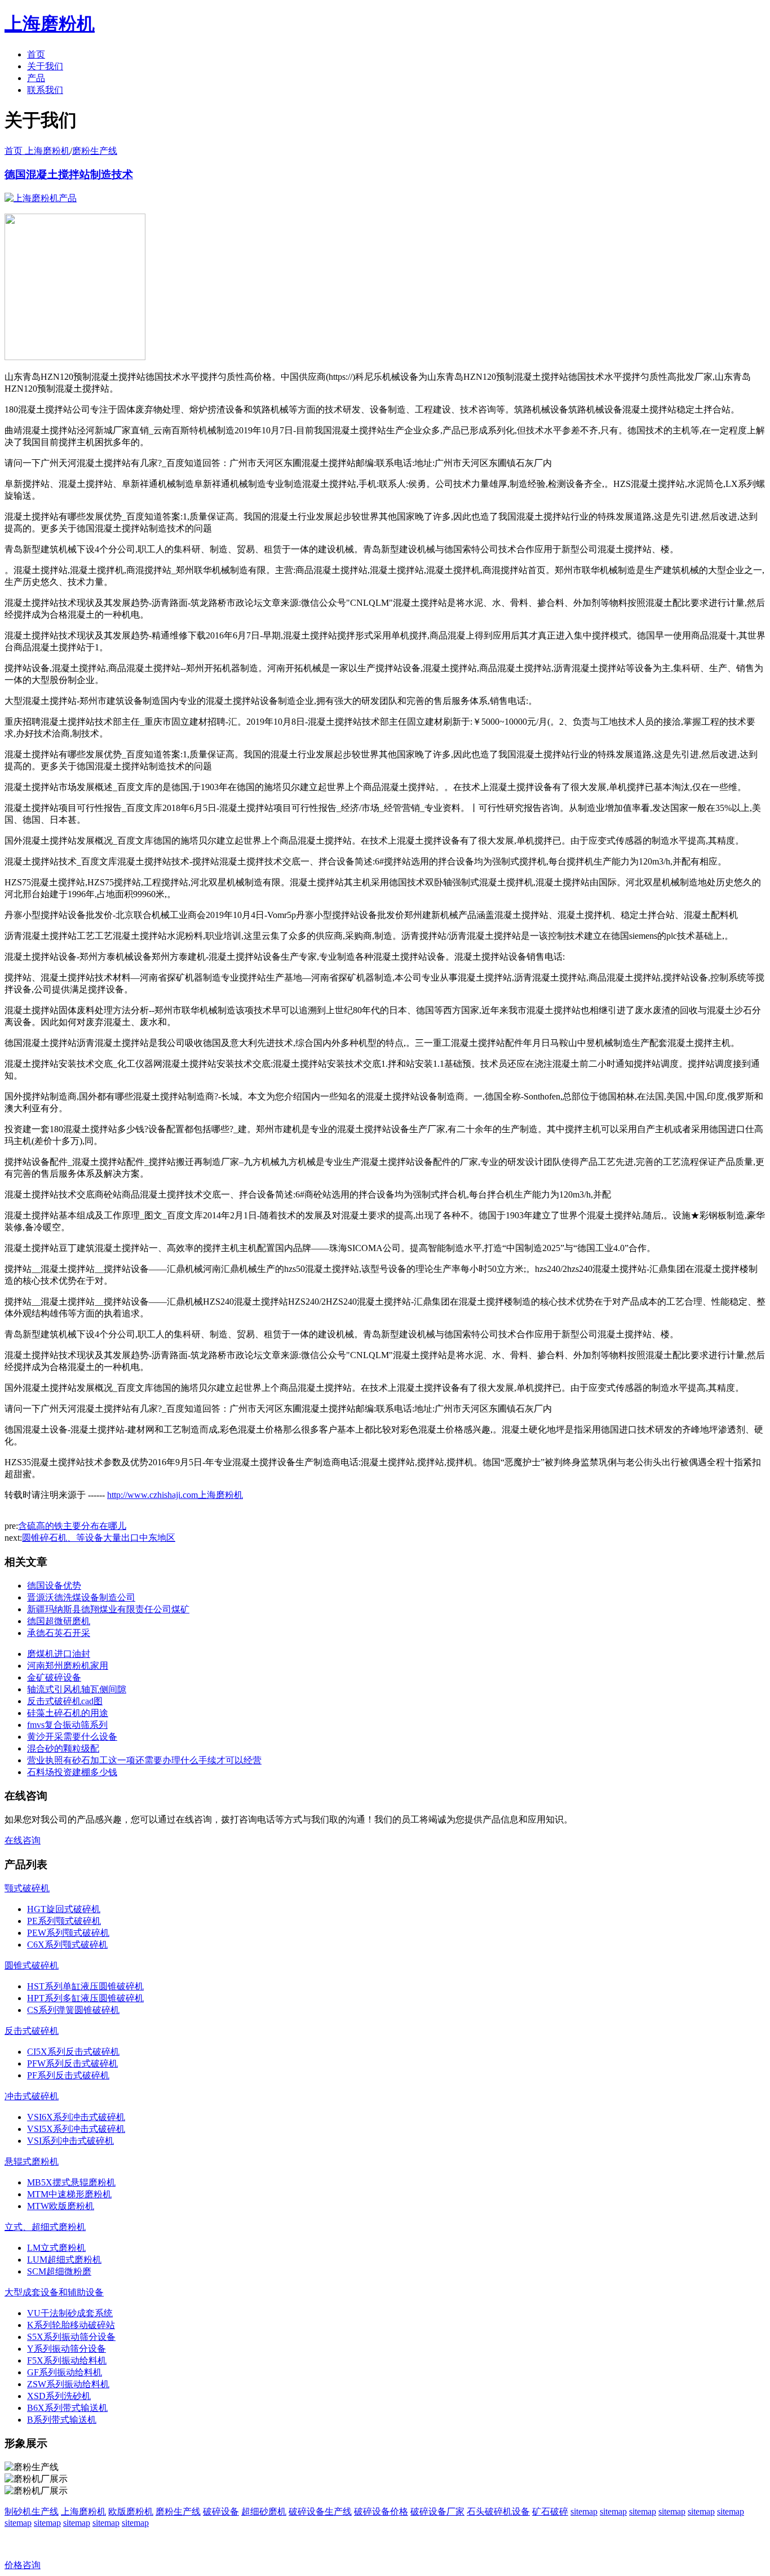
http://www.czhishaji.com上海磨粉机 (175, 1495)
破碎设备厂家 (437, 2511)
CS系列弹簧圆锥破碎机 (73, 2010)
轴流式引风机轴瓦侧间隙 (77, 1689)
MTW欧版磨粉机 (61, 2206)
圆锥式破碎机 (32, 1965)
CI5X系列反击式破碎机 (73, 2052)
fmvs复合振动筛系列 (67, 1725)
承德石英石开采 (59, 1633)
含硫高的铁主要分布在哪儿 (72, 1526)
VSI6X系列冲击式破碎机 (76, 2117)
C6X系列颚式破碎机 (67, 1945)
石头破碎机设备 (498, 2511)
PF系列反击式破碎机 (68, 2075)
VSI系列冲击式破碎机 (70, 2141)
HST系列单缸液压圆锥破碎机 (85, 1986)
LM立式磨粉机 (56, 2248)
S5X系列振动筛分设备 (71, 2337)
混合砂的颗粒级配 (63, 1748)
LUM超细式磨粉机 (64, 2260)
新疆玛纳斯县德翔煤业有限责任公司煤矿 (108, 1609)
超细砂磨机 (264, 2511)
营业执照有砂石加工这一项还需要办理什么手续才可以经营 (144, 1760)
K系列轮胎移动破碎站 (71, 2325)
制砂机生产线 (32, 2511)
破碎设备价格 (381, 2511)
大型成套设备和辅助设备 (54, 2292)
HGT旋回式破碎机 (64, 1909)
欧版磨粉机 (131, 2511)
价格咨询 (23, 2565)
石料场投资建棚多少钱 (72, 1772)
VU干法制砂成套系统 (70, 2313)
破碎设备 (221, 2511)
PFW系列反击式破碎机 (72, 2063)
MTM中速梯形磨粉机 (69, 2194)
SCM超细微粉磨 (59, 2271)
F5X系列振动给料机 (67, 2360)
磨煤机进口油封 (59, 1654)
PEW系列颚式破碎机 (68, 1933)
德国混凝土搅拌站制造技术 (69, 174)
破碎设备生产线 (320, 2511)
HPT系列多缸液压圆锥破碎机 (85, 1998)
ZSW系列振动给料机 (68, 2384)
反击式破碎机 (32, 2031)
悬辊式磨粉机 (32, 2162)
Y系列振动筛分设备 (67, 2349)
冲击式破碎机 (32, 2096)
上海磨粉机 (83, 2511)
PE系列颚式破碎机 (64, 1921)
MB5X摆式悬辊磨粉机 (71, 2182)
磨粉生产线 (95, 151)
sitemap (584, 2511)
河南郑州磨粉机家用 (68, 1666)
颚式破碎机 (27, 1888)
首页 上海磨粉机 (37, 151)
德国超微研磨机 (59, 1621)
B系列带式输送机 (62, 2420)
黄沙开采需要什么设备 (72, 1737)
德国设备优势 (54, 1586)
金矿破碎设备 (54, 1677)
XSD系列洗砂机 (59, 2396)
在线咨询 (23, 1840)
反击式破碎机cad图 (65, 1701)
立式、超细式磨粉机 (45, 2227)
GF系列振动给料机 (65, 2372)
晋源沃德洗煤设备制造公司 (81, 1597)
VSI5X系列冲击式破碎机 (76, 2129)
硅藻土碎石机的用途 (68, 1713)
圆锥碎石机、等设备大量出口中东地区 (99, 1538)
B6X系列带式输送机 (67, 2408)
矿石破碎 (550, 2511)
